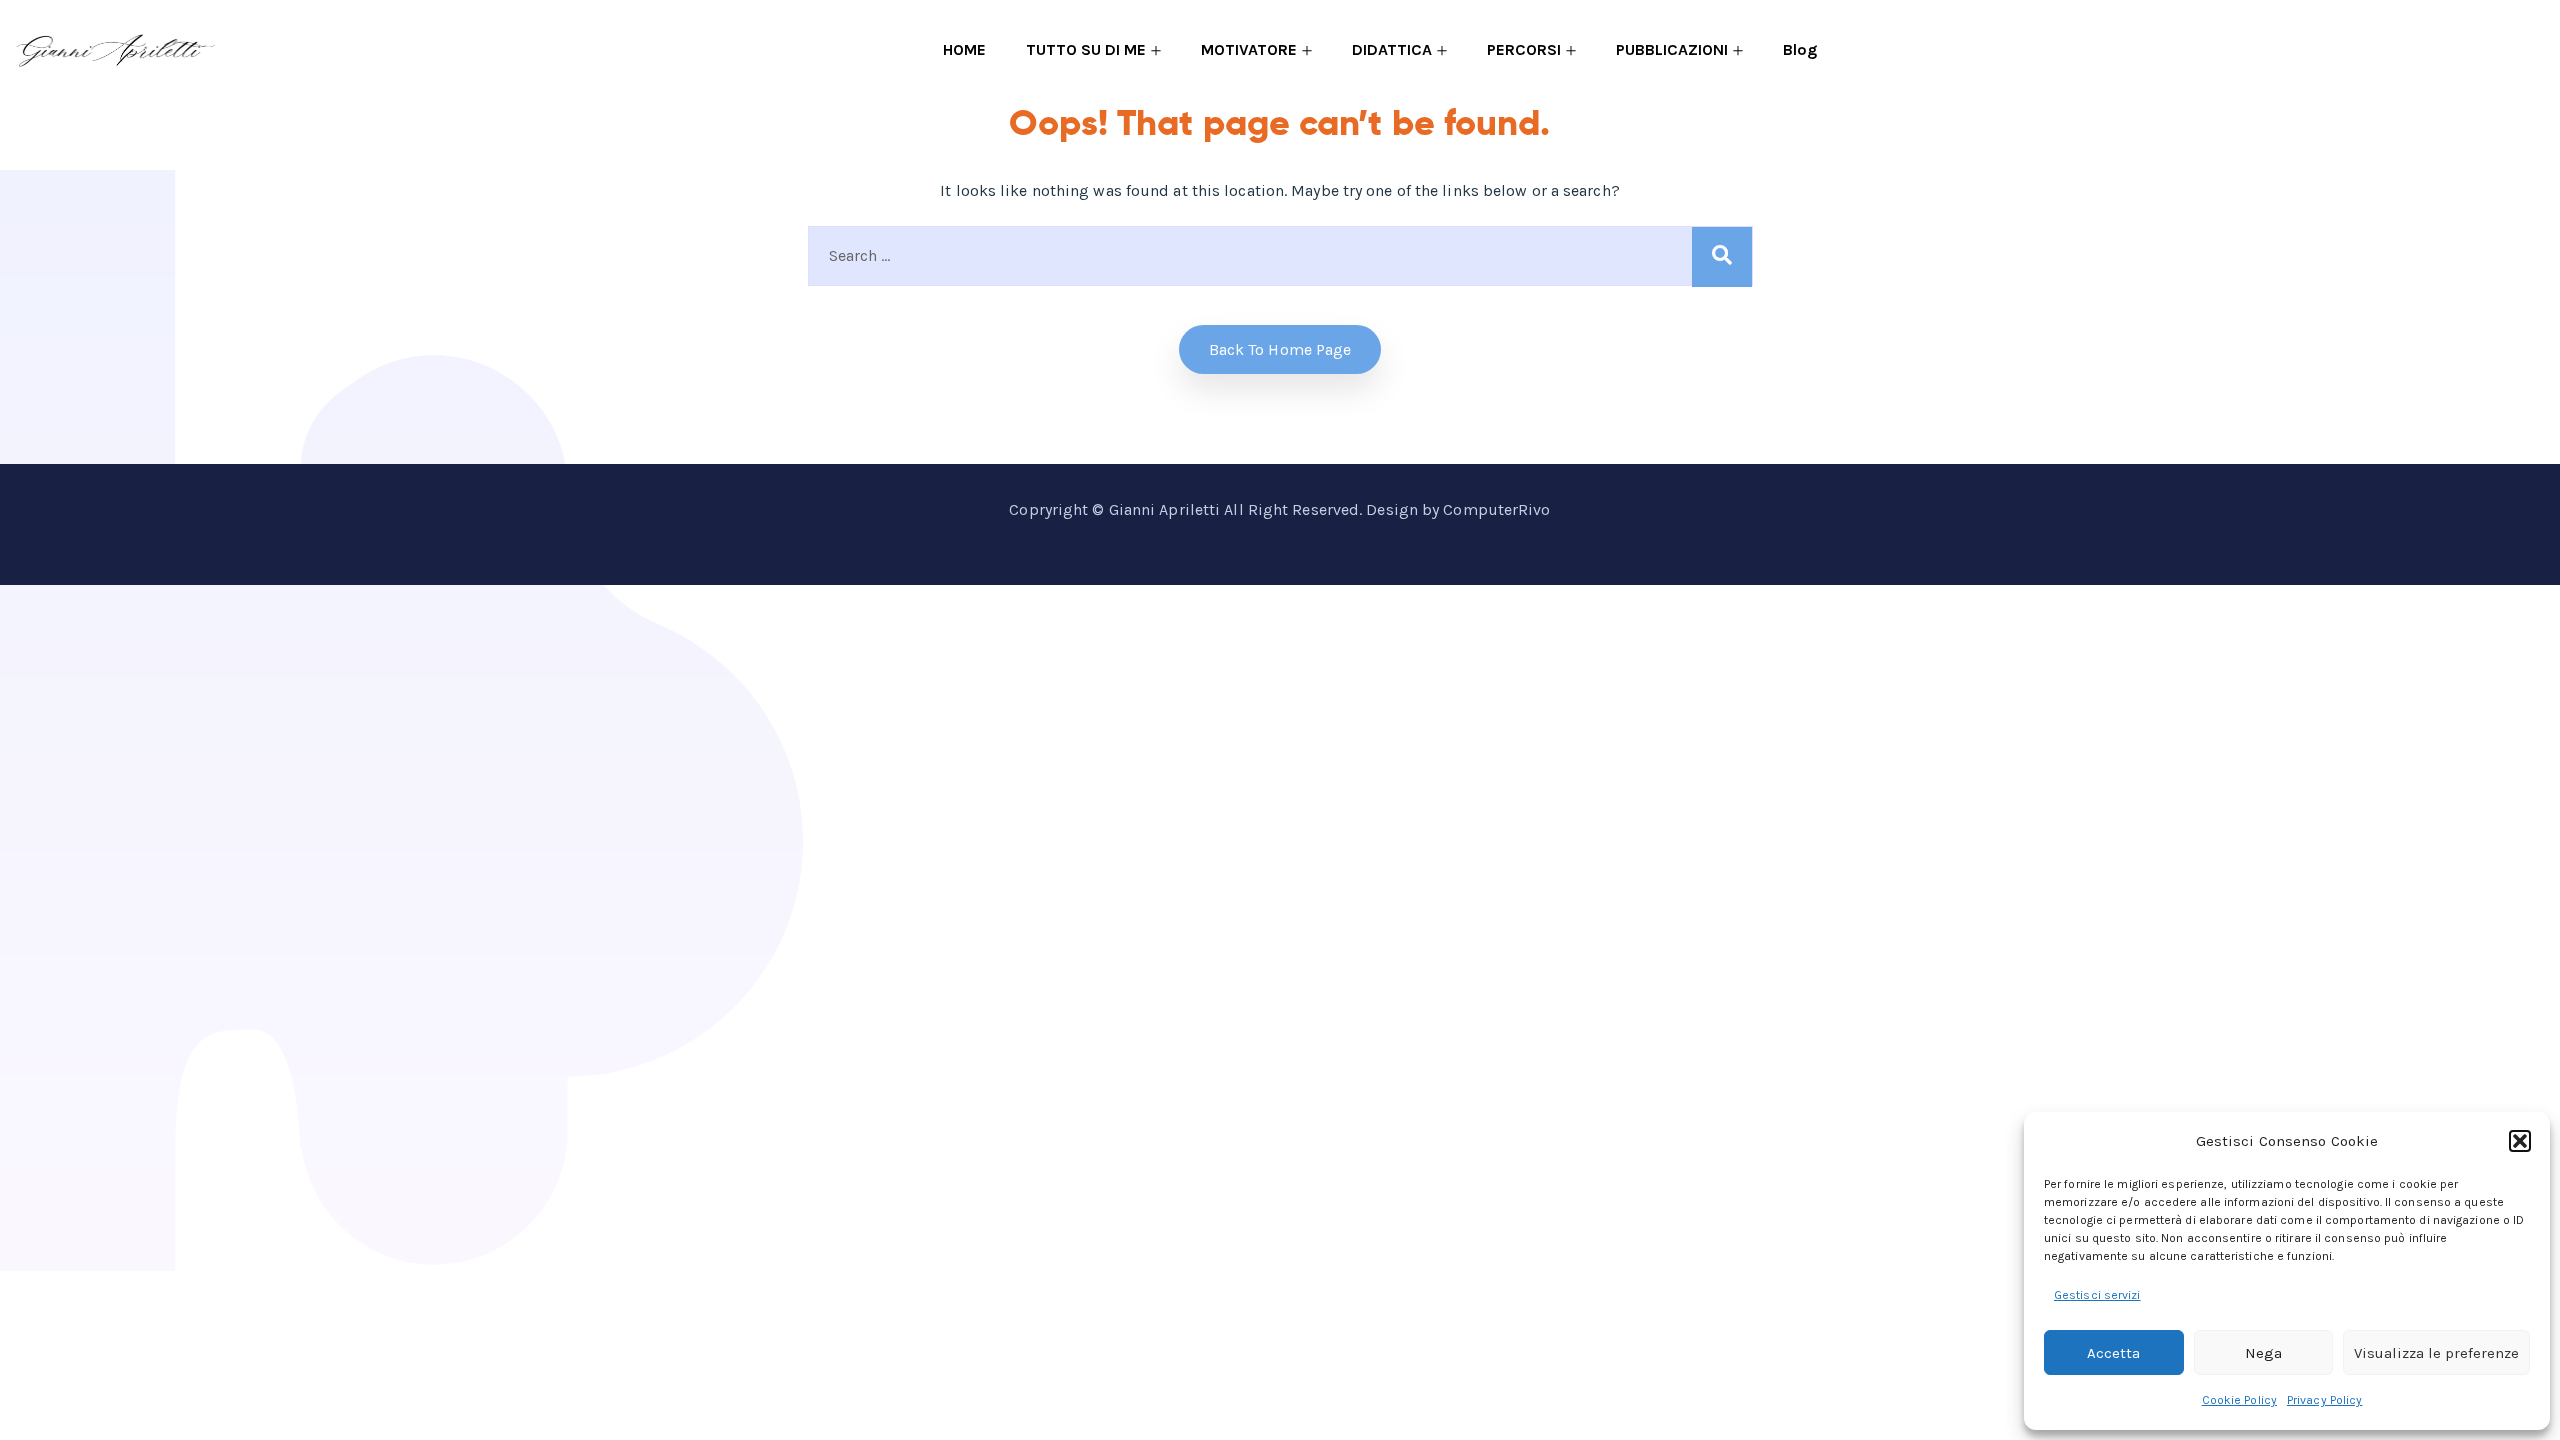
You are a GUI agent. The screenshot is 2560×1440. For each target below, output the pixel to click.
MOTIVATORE (1249, 49)
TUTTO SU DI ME (1086, 49)
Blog (1800, 49)
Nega (2263, 1353)
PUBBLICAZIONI (1672, 49)
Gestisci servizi (2097, 1295)
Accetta (2113, 1353)
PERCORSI (1524, 49)
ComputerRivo (1496, 509)
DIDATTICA (1392, 49)
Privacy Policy (2324, 1400)
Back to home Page (1280, 349)
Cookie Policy (2239, 1400)
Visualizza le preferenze (2436, 1353)
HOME (964, 49)
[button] (2520, 1141)
